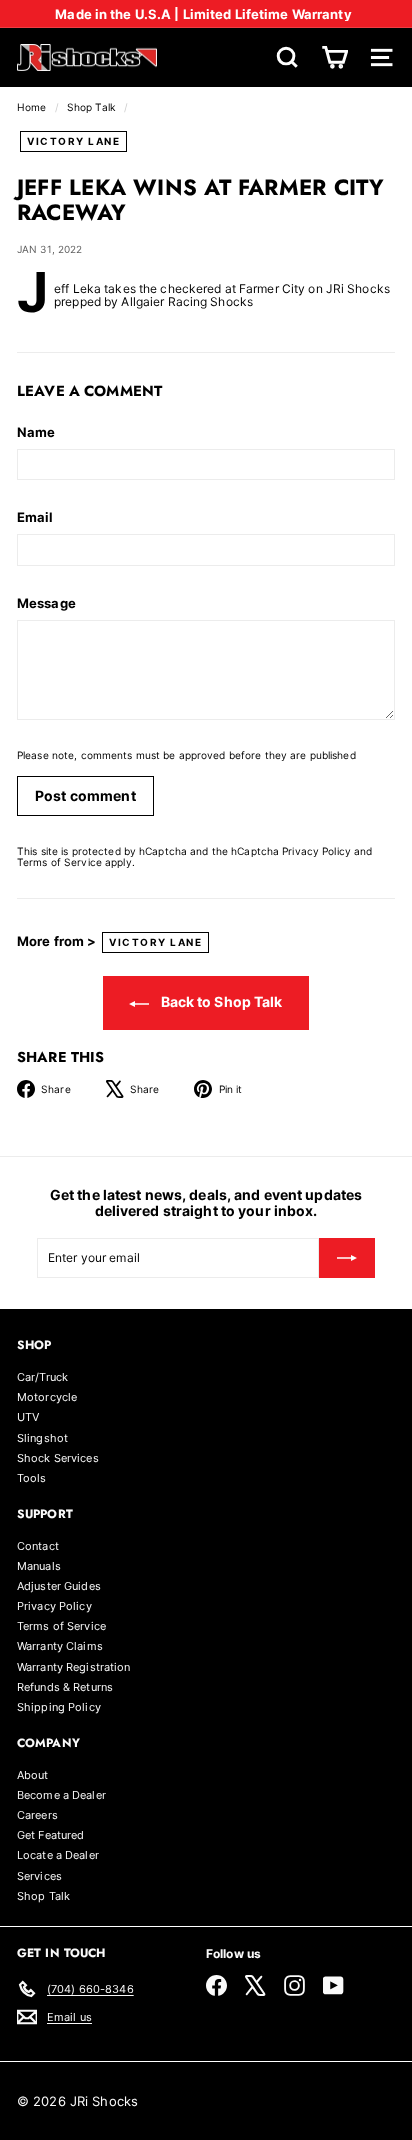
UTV (28, 1417)
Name (36, 432)
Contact (38, 1546)
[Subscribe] (347, 1258)
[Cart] (334, 57)
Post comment (85, 795)
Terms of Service (59, 862)
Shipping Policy (59, 1707)
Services (39, 1876)
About (33, 1775)
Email (35, 517)
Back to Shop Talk (219, 1001)
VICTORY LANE (73, 141)
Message (46, 603)
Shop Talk (91, 107)
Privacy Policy (316, 851)
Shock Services (58, 1458)
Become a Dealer (61, 1795)
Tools (32, 1478)
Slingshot (42, 1438)
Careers (37, 1815)
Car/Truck (42, 1377)
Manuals (39, 1566)
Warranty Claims (60, 1646)
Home (33, 107)
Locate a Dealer (58, 1855)
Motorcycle (47, 1397)
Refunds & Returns (65, 1687)
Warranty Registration (74, 1667)
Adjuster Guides (59, 1586)
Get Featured (50, 1835)
